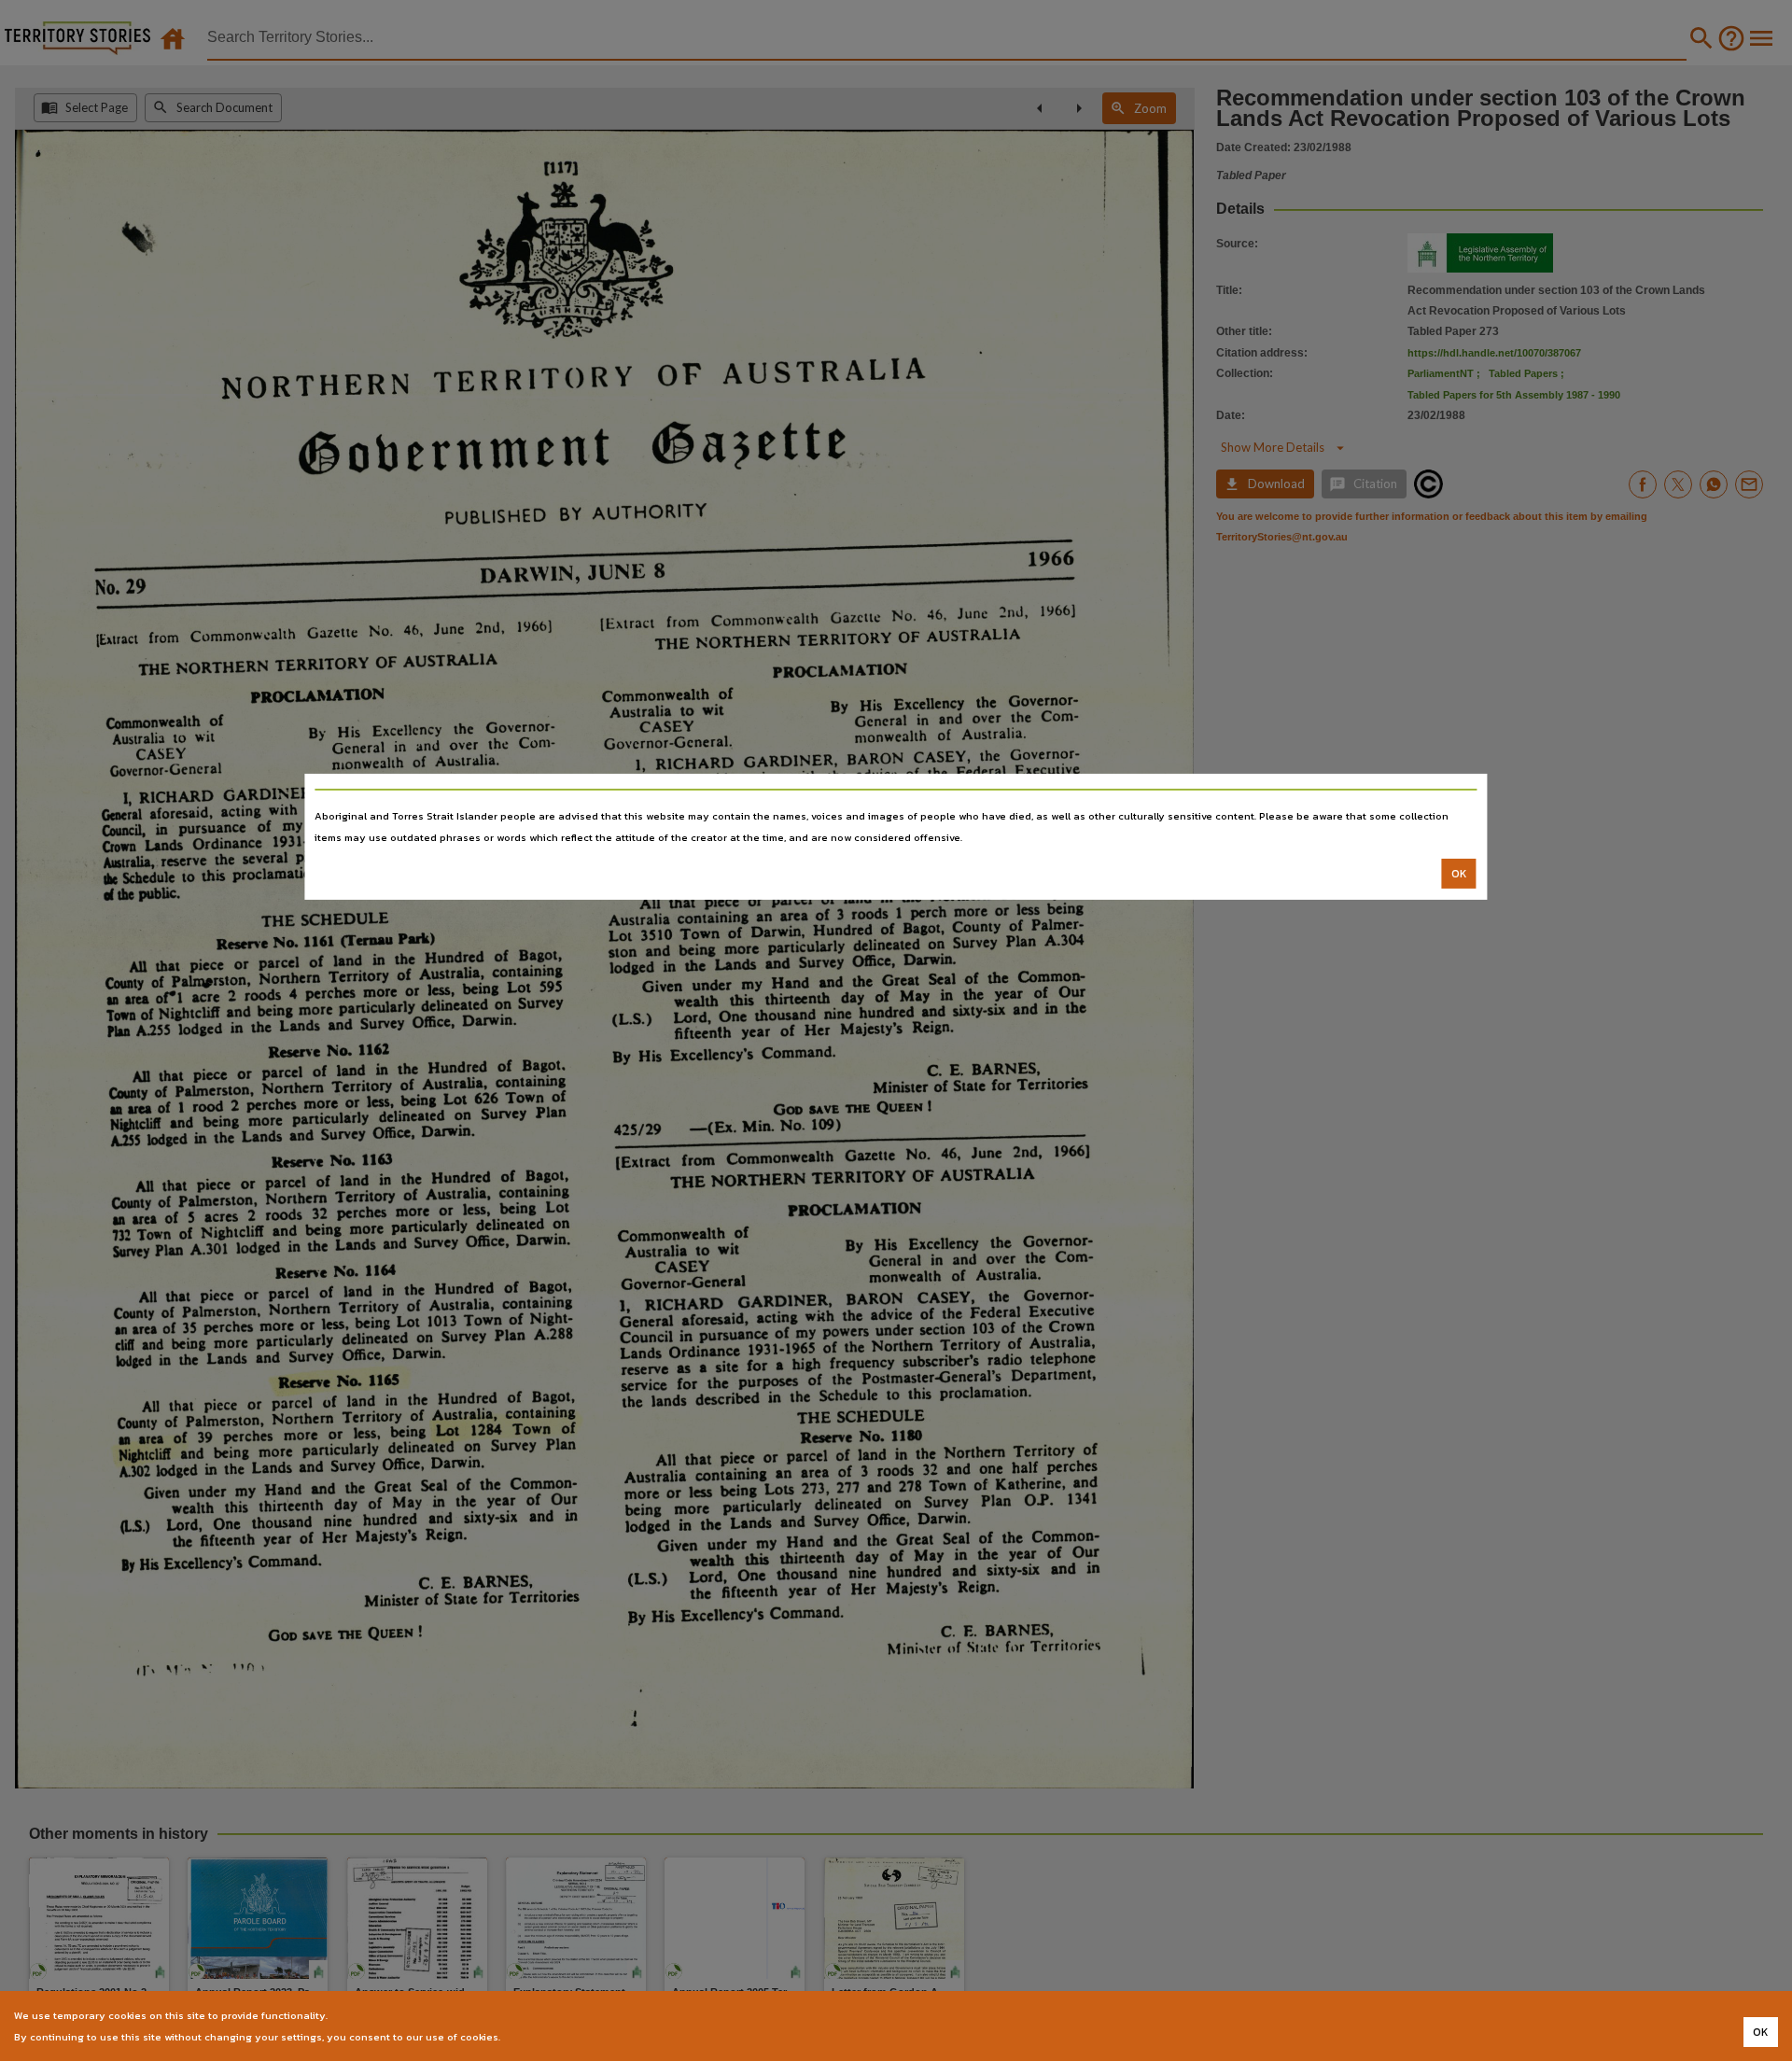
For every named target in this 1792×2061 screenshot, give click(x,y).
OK (1459, 874)
